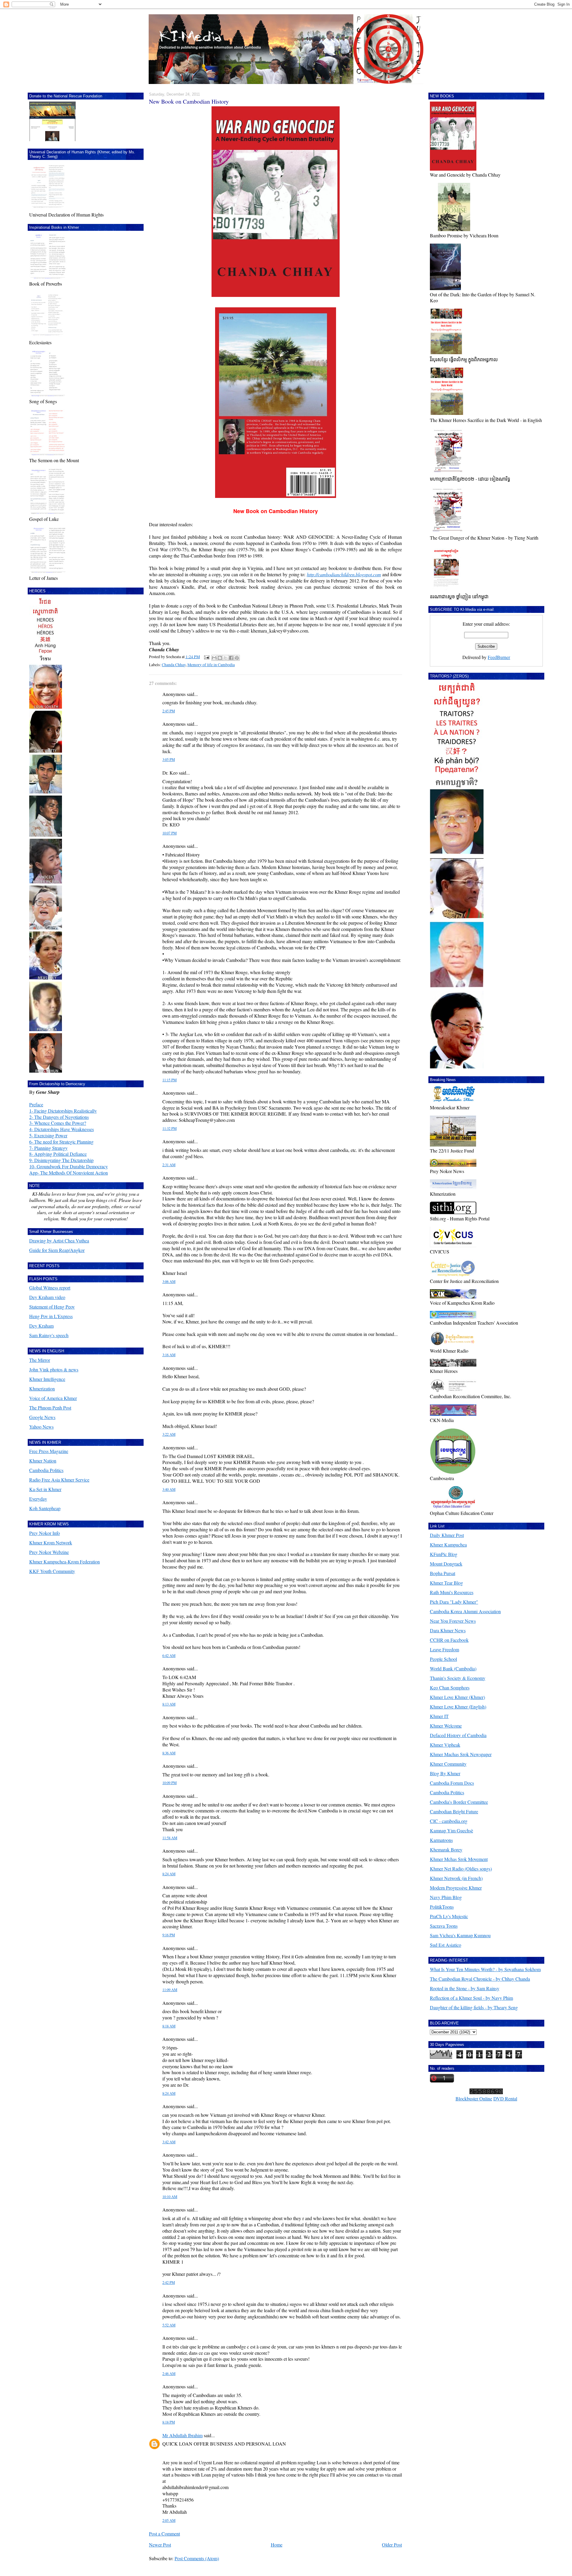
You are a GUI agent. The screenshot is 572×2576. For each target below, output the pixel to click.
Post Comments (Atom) (197, 2558)
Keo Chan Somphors (450, 1688)
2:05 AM (169, 2520)
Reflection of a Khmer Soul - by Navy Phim (471, 1998)
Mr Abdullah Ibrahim (182, 2435)
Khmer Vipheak (445, 1745)
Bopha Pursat (443, 1573)
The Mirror (40, 1360)
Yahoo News (41, 1427)
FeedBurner (499, 657)
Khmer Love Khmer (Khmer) (457, 1697)
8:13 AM (169, 1704)
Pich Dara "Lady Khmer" (454, 1602)
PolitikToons (442, 1907)
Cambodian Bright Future (454, 1811)
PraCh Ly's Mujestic (449, 1916)
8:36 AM (169, 1753)
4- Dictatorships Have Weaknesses (62, 1129)
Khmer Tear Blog (446, 1583)
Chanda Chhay (174, 665)
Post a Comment (164, 2534)
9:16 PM (169, 1935)
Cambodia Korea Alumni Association (465, 1611)
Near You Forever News (453, 1621)
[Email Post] (206, 657)
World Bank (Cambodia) (453, 1668)
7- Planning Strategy (48, 1148)
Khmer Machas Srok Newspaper (461, 1754)
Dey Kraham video (47, 1297)
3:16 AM (169, 1355)
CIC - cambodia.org (449, 1821)
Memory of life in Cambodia (211, 665)
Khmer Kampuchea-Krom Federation (64, 1562)
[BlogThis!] (220, 658)
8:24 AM (169, 1874)
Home (277, 2545)
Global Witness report (50, 1288)
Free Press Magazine (49, 1451)
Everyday (38, 1499)
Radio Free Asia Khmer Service (59, 1480)
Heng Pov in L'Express (51, 1316)
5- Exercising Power (48, 1135)
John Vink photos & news (54, 1369)
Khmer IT (439, 1716)
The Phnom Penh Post (50, 1408)
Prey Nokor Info (45, 1533)
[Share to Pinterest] (237, 658)
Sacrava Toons (444, 1926)
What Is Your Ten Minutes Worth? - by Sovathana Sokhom (485, 1969)
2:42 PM (169, 2283)
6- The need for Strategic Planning (61, 1142)
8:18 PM (169, 2422)
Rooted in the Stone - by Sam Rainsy (465, 1988)
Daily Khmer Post (447, 1535)
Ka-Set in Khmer (45, 1489)
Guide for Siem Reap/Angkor (57, 1250)
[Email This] (214, 658)
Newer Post (160, 2545)
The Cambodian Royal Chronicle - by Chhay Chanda (480, 1979)
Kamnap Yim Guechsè (451, 1830)
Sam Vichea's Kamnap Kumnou (460, 1935)
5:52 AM (169, 2325)
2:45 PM (169, 711)
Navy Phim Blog (446, 1897)
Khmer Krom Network (51, 1542)
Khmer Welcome (446, 1726)
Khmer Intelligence (47, 1379)
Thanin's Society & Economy (458, 1678)
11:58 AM (170, 1838)
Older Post (392, 2545)
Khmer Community (448, 1764)
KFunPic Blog (444, 1554)
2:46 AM (169, 2374)
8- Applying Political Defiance (58, 1154)
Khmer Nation (43, 1461)
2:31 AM (169, 1165)
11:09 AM (170, 1990)
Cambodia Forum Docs (452, 1783)
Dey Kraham (41, 1326)
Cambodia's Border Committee (459, 1802)
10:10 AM (170, 2197)
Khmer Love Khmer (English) (458, 1707)
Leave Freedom (444, 1649)
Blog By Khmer (445, 1773)
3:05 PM (169, 760)
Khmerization (42, 1389)
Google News (42, 1417)
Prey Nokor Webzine (49, 1552)
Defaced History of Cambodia (458, 1735)
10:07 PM (170, 833)
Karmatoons (441, 1840)
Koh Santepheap (45, 1508)
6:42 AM (169, 1656)
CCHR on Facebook (449, 1640)
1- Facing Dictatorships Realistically (63, 1111)
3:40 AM (169, 1489)
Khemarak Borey (446, 1850)
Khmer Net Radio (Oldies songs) (461, 1869)
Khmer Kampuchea (448, 1545)
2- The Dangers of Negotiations (59, 1117)
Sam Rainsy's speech (49, 1335)
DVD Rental (505, 2098)
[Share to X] (226, 658)
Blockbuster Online (474, 2098)
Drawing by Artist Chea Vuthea (59, 1241)
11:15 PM (170, 1080)
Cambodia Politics (46, 1470)
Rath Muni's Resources (452, 1592)
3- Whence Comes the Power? (58, 1123)
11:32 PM (170, 1129)
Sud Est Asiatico (446, 1945)
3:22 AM (169, 1434)
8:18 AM (169, 2026)
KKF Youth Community (52, 1571)
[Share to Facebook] (231, 658)
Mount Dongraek (446, 1564)
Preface (36, 1104)
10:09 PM (170, 1783)
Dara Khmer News (448, 1630)
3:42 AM (169, 2142)
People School (443, 1659)
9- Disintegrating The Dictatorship (61, 1160)
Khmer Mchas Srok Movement (459, 1859)
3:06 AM (169, 1282)
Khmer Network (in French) (456, 1878)
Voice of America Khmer (53, 1398)
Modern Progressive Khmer (456, 1888)
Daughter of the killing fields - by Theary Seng (474, 2007)
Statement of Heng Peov (52, 1307)
